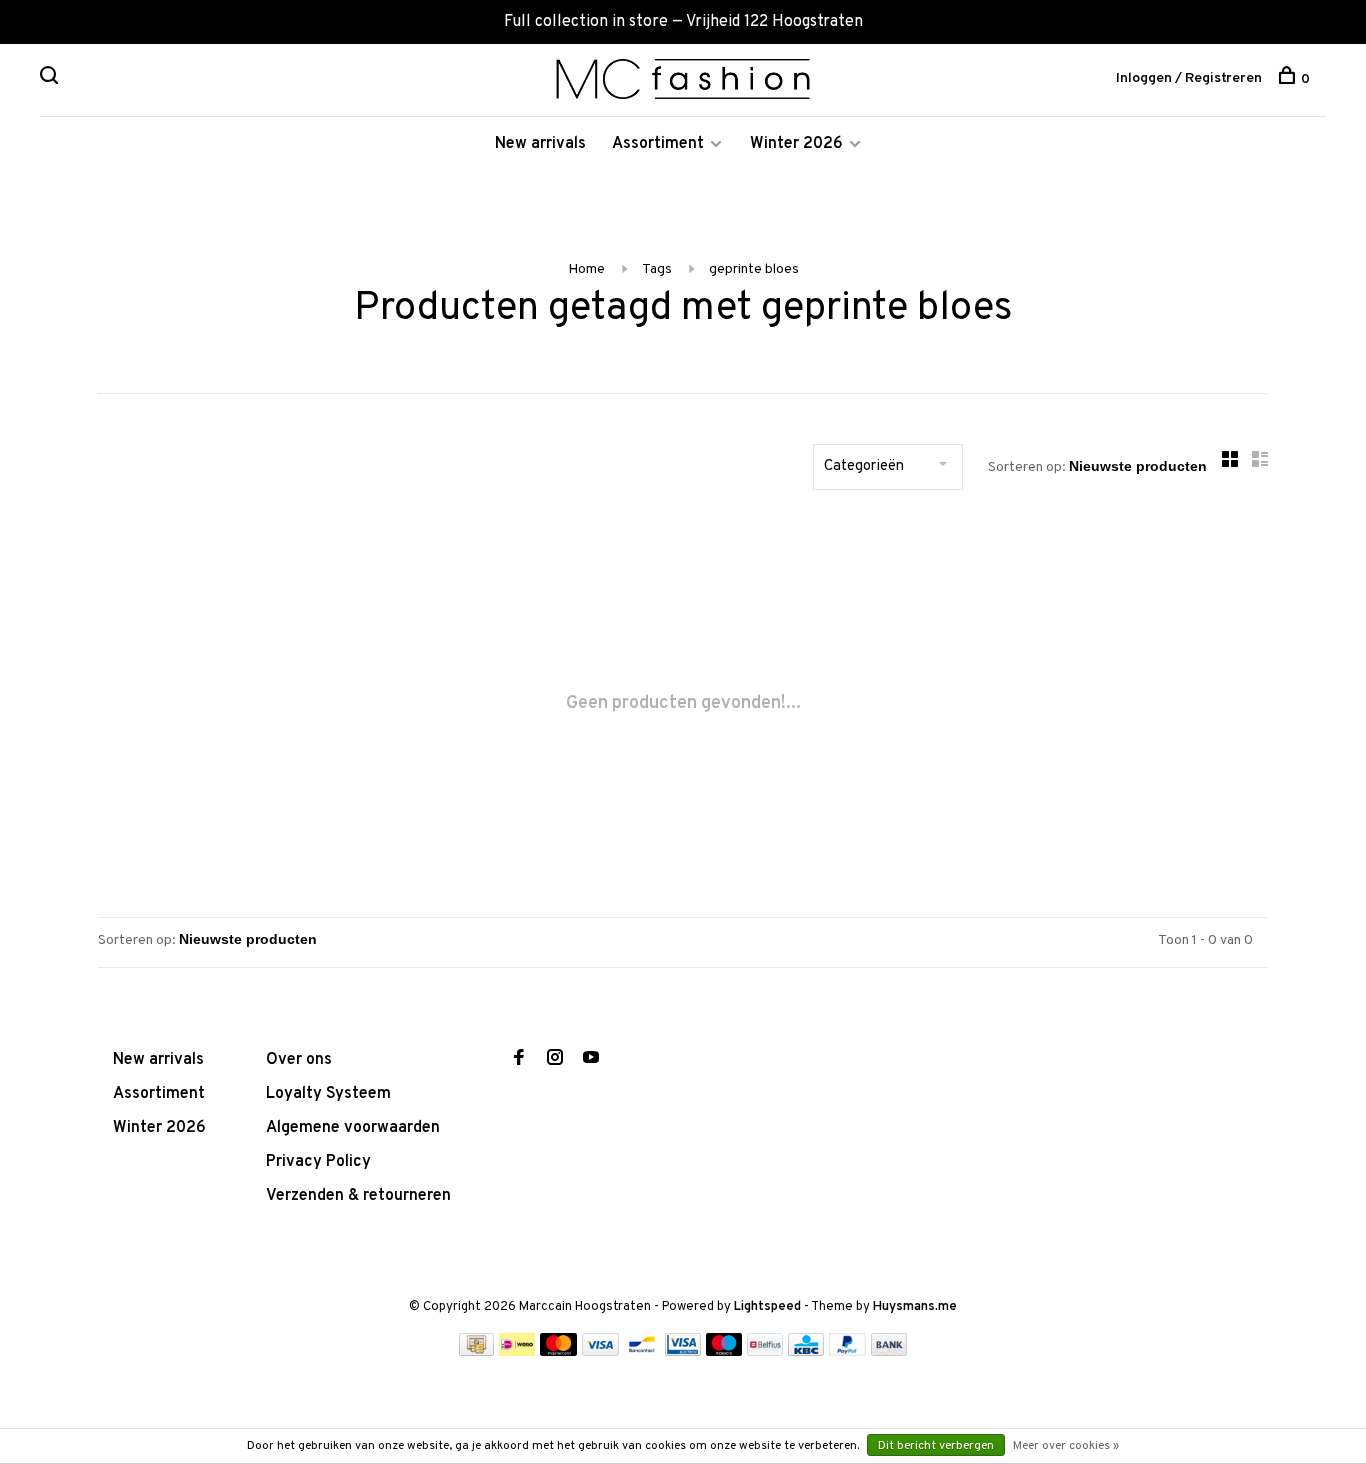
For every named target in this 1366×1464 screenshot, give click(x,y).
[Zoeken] (51, 79)
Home (586, 269)
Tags (657, 269)
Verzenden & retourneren (358, 1196)
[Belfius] (765, 1352)
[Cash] (477, 1352)
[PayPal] (847, 1352)
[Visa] (600, 1352)
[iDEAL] (517, 1352)
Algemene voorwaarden (353, 1128)
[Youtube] (591, 1060)
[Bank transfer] (889, 1352)
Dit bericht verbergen (936, 1446)
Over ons (299, 1060)
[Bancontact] (642, 1352)
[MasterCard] (558, 1352)
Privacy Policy (318, 1162)
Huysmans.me (915, 1307)
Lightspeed (767, 1307)
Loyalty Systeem (328, 1094)
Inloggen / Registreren (1189, 78)
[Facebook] (519, 1060)
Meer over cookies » (1066, 1446)
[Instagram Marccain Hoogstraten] (555, 1060)
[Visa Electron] (683, 1352)
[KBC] (806, 1352)
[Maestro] (724, 1352)
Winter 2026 (796, 144)
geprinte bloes (754, 269)
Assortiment (658, 144)
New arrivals (540, 144)
